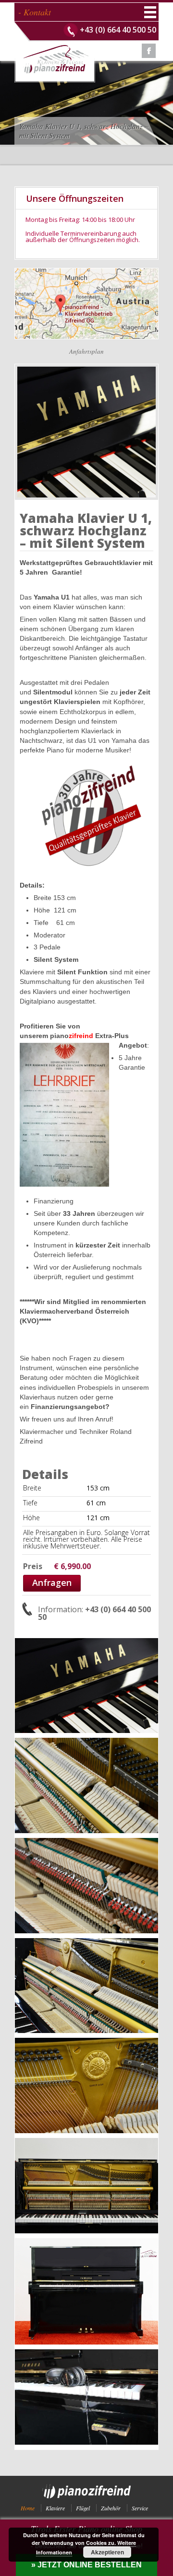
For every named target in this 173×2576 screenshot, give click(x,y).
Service (140, 2508)
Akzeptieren (107, 2552)
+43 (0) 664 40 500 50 (118, 30)
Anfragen (52, 1583)
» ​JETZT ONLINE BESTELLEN (86, 2565)
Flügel (83, 2508)
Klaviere (55, 2508)
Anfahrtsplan (86, 351)
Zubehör (111, 2508)
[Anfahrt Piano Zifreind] (86, 271)
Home (28, 2508)
